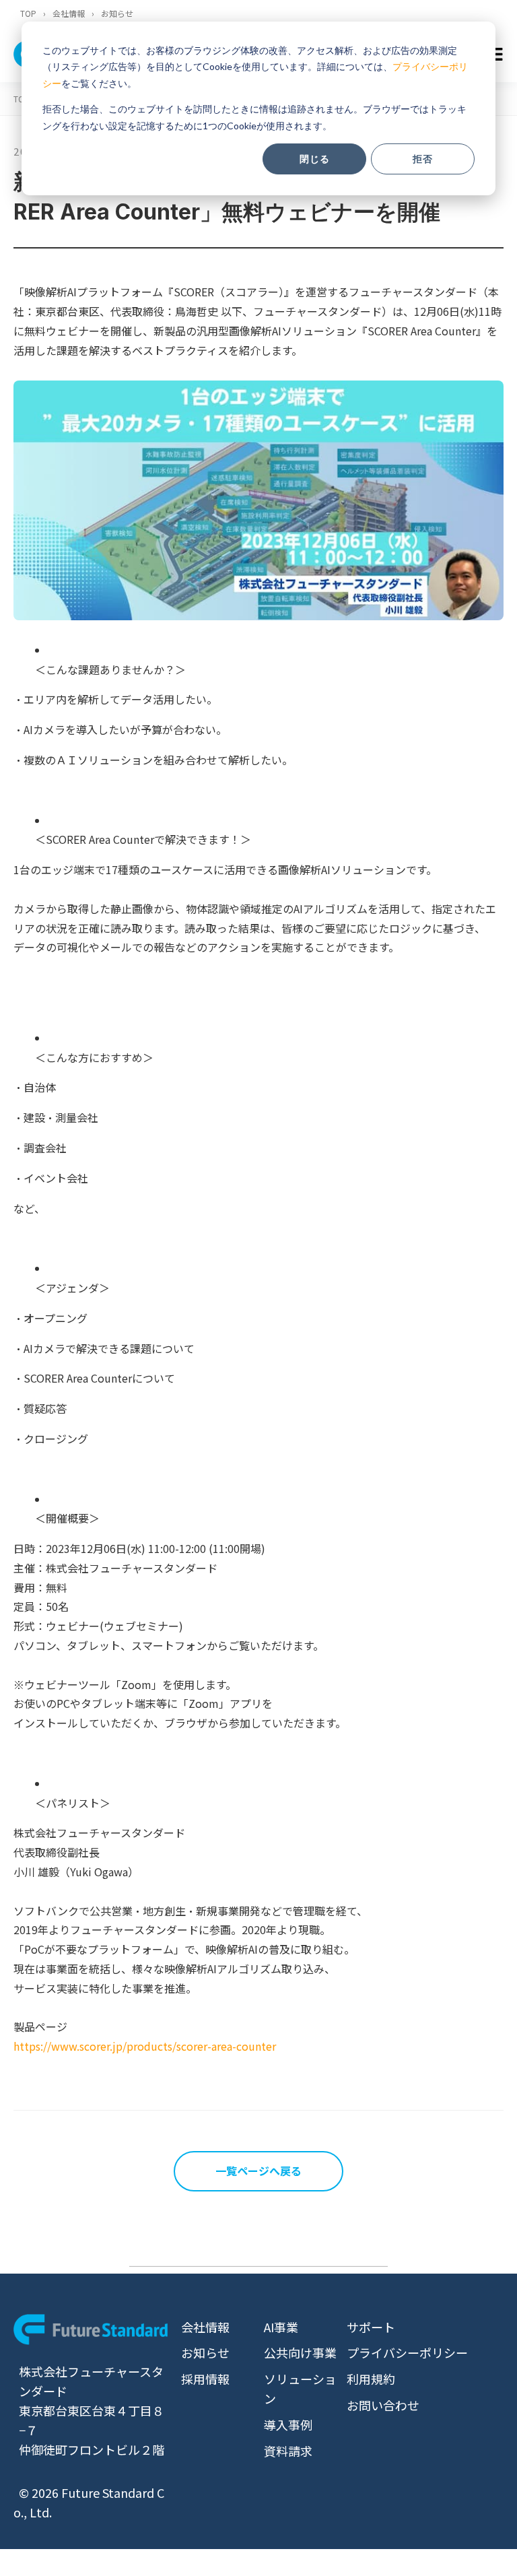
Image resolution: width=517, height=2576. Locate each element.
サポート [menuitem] (371, 2327)
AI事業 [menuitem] (281, 2327)
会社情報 (69, 13)
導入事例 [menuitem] (288, 2424)
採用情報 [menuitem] (205, 2379)
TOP (28, 13)
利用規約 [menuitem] (371, 2379)
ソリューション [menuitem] (300, 2388)
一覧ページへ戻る (258, 2171)
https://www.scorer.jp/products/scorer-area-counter (145, 2046)
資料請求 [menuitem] (288, 2451)
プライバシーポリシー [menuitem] (407, 2352)
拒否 (423, 159)
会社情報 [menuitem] (205, 2327)
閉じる (315, 159)
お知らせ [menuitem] (205, 2352)
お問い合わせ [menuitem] (383, 2405)
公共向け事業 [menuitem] (300, 2352)
